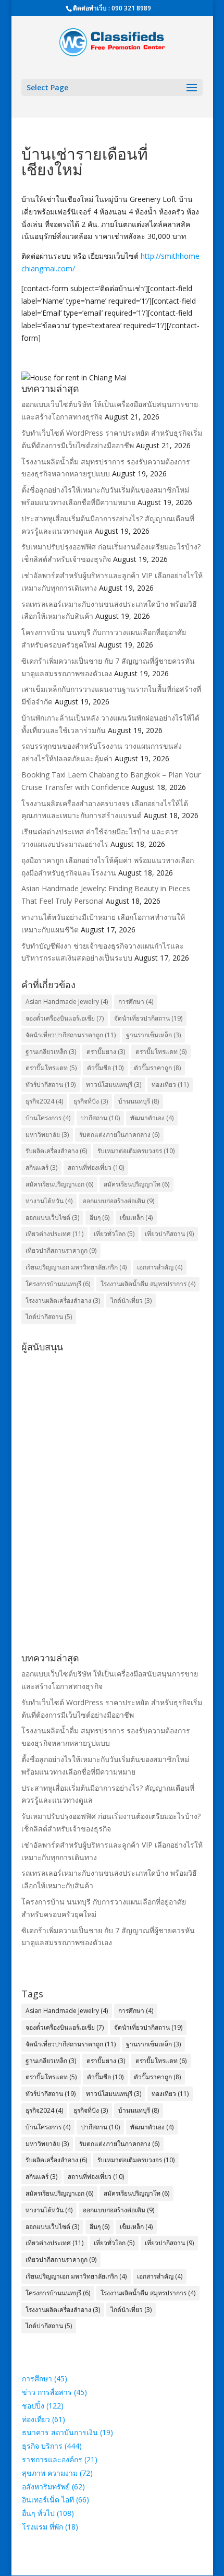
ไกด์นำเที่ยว (131, 1301)
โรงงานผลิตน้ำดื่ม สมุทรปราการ (148, 1284)
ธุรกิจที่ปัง (91, 1101)
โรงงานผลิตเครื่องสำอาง (63, 1301)
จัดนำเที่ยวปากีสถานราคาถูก (71, 1035)
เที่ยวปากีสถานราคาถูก (61, 1250)
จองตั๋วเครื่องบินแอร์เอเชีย (65, 1018)
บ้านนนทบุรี (139, 1101)
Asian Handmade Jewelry (67, 1002)
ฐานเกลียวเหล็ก (51, 1052)
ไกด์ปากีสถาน (49, 1317)
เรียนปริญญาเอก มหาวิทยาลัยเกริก (76, 1267)
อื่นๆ (99, 1218)
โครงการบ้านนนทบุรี (58, 1284)
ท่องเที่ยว (170, 1085)
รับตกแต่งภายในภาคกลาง (119, 1135)
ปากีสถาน (100, 1118)
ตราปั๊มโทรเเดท (161, 1052)
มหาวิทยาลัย (47, 1135)
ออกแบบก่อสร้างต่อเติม (119, 1201)
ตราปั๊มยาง (106, 1052)
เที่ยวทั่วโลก (114, 1234)
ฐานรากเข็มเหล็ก (153, 1035)
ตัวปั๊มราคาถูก (157, 1068)
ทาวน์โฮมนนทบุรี (114, 1085)
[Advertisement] (112, 1469)
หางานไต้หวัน (49, 1201)
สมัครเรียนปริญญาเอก (59, 1184)
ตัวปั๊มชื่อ (105, 1068)
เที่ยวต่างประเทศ (54, 1234)
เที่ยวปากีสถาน (169, 1234)
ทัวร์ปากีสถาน (51, 1085)
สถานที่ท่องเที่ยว (96, 1167)
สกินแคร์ (41, 1167)
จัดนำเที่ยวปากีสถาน (148, 1018)
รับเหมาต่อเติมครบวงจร (136, 1151)
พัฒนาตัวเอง (152, 1118)
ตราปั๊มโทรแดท (51, 1068)
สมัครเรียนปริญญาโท (136, 1184)
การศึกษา (136, 1002)
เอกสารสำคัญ (160, 1267)
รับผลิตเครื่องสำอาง (56, 1151)
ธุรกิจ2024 (44, 1101)
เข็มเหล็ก (136, 1218)
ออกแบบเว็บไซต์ (52, 1218)
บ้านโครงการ (48, 1118)
